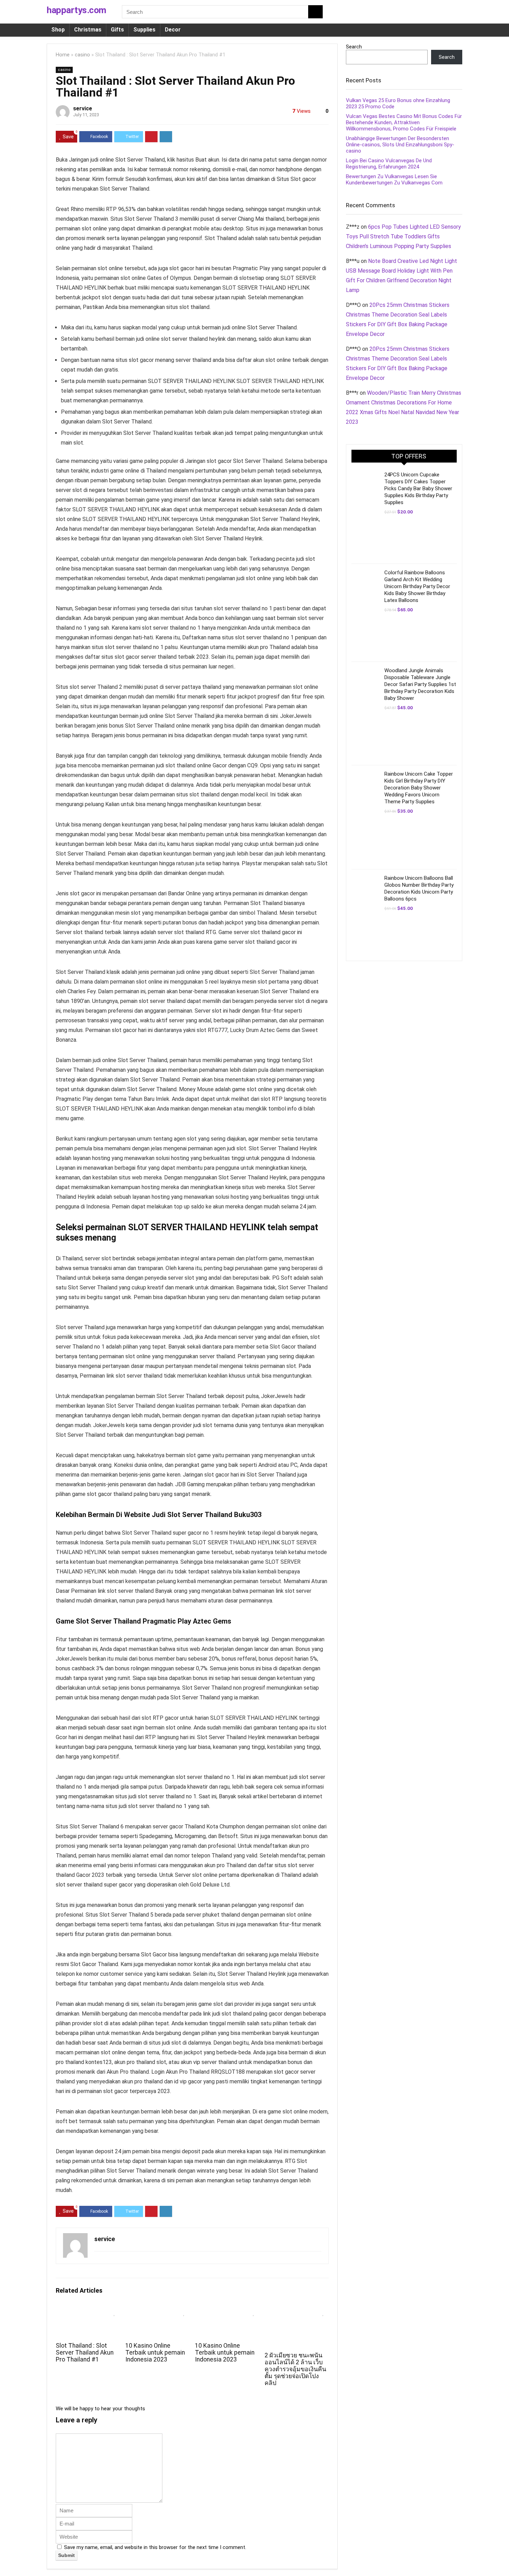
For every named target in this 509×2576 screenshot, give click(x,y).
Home (63, 55)
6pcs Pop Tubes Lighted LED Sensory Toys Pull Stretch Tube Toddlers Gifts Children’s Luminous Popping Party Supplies (403, 236)
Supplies (144, 30)
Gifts (117, 30)
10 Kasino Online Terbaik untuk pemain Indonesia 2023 (155, 2353)
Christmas (88, 30)
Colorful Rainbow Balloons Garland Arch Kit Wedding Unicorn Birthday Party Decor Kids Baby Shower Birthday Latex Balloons (417, 586)
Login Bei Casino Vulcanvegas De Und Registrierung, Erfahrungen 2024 (389, 164)
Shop (58, 30)
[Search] (315, 12)
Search (354, 47)
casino (82, 55)
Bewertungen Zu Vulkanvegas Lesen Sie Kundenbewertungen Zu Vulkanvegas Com (394, 180)
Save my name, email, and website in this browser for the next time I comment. (155, 2547)
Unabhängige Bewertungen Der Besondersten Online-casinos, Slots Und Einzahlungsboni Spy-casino (400, 145)
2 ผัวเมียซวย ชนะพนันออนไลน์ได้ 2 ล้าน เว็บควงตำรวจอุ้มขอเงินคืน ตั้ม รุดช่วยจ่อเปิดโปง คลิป (295, 2369)
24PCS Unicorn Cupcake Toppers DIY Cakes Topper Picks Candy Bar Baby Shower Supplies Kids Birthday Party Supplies (418, 488)
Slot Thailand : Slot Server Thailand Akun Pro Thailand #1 (85, 2353)
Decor (173, 30)
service (83, 108)
